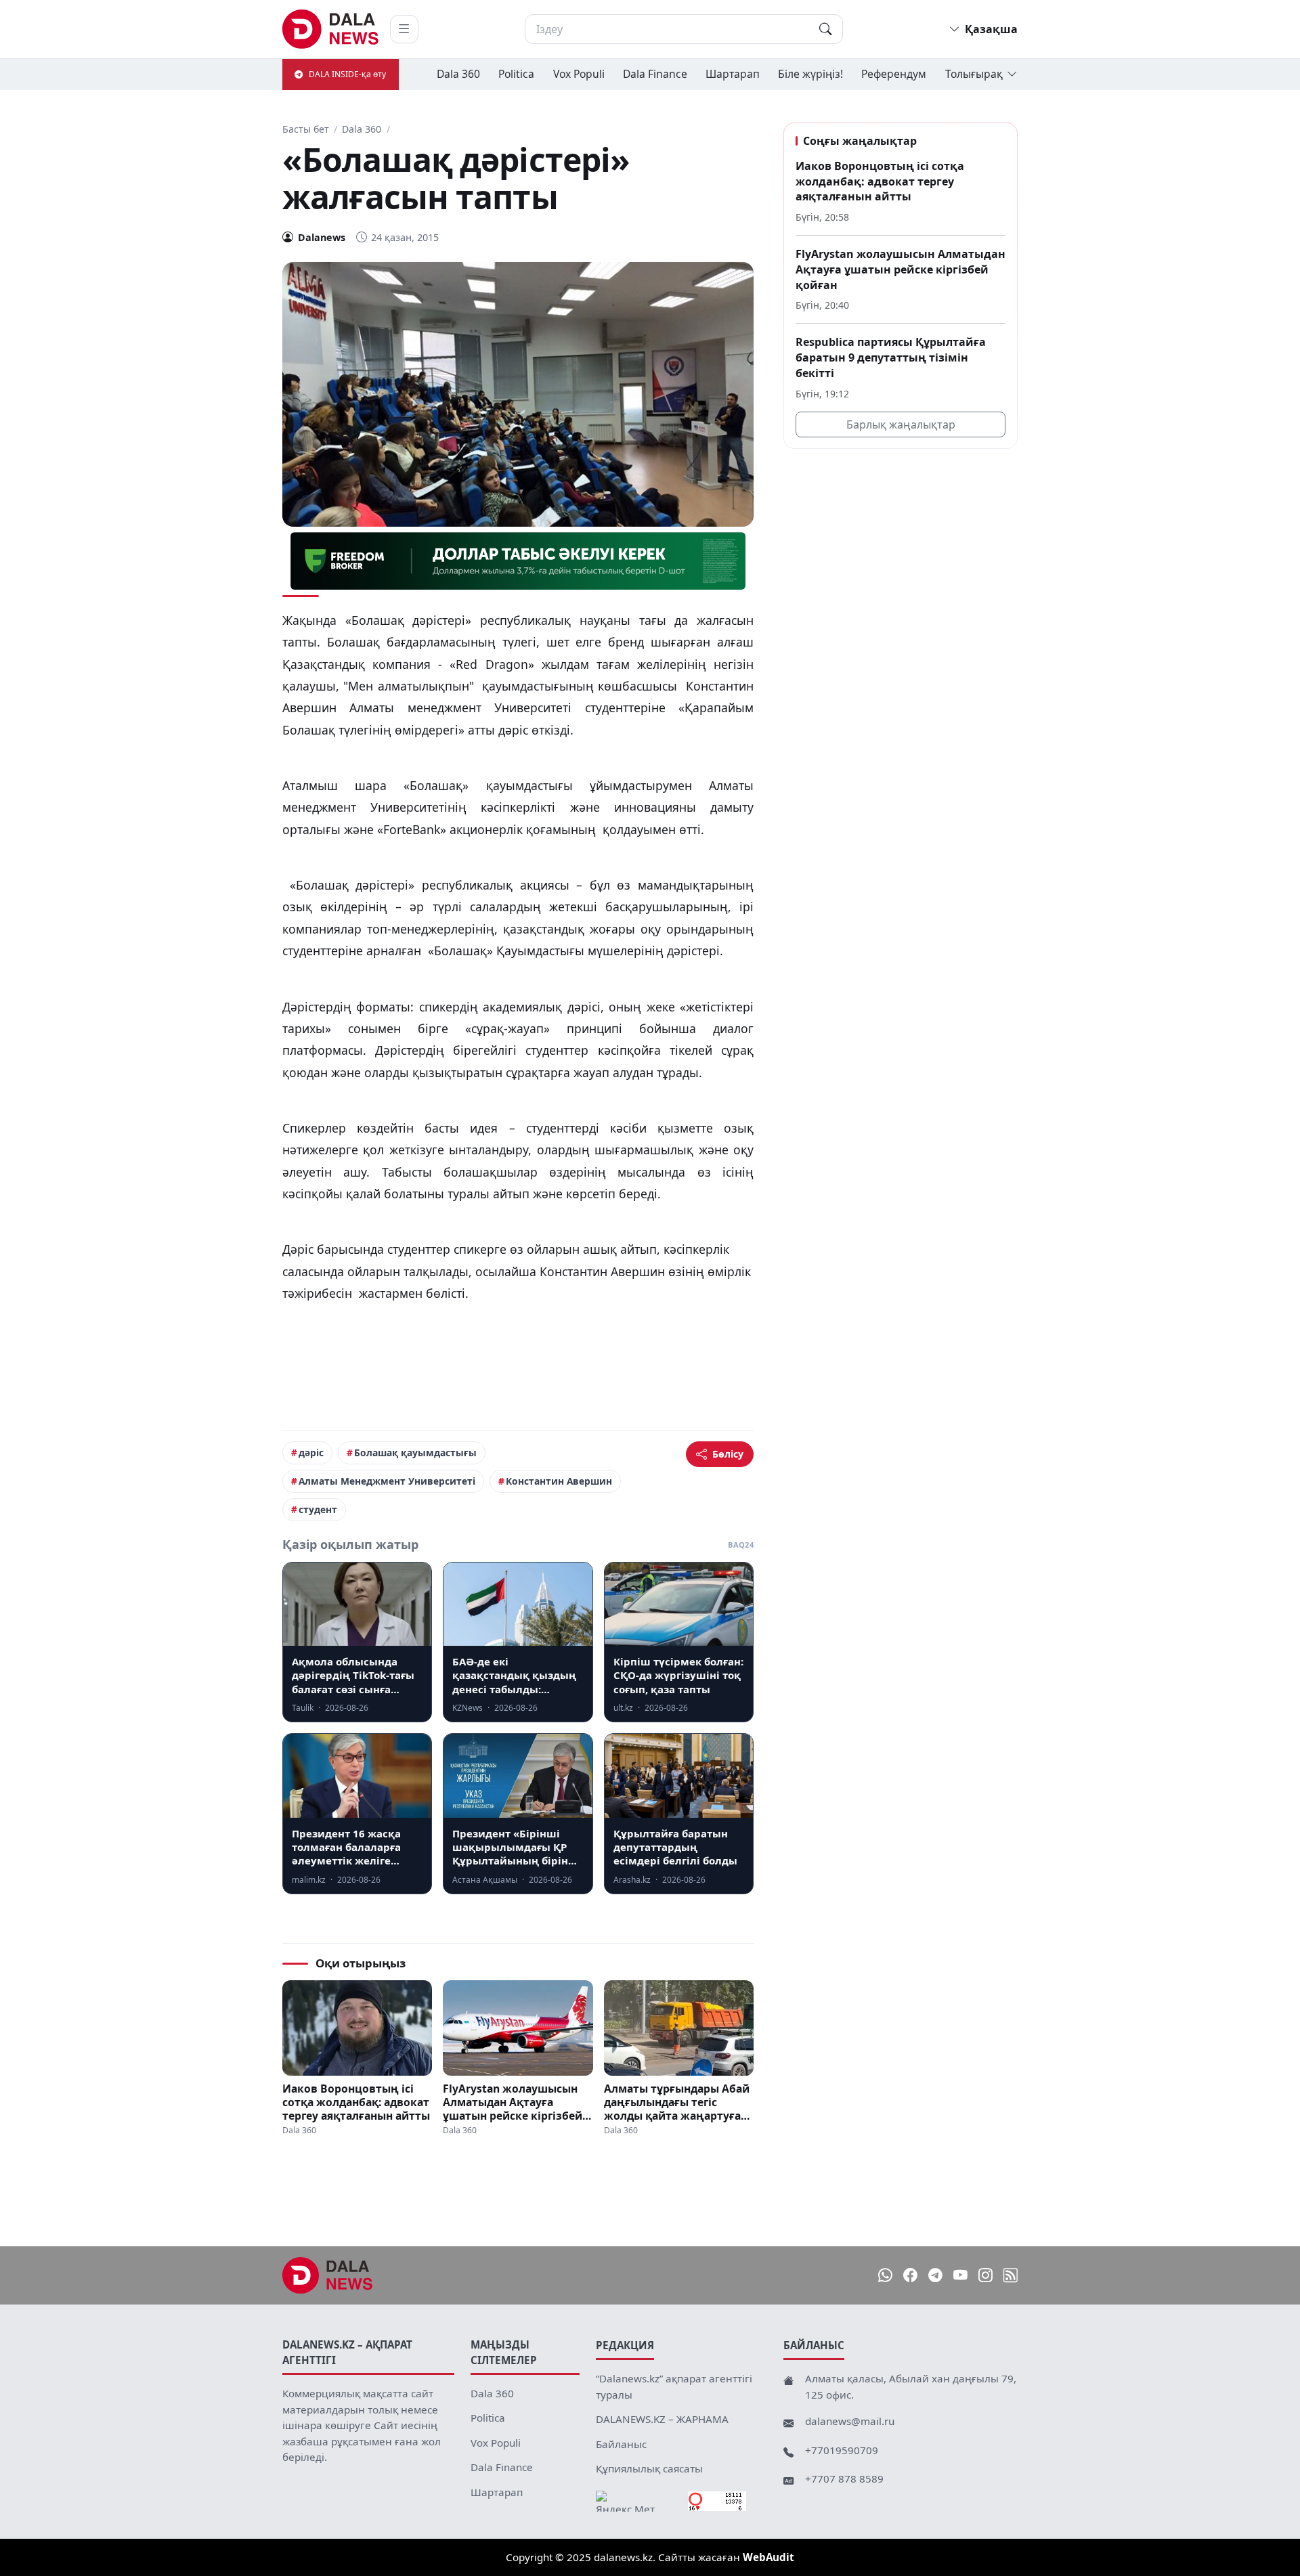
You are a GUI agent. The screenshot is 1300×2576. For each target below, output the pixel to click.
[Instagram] (985, 2276)
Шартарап (733, 74)
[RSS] (1011, 2276)
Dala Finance (655, 74)
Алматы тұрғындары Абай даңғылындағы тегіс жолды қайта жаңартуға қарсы (677, 2102)
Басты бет (306, 129)
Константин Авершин (559, 1481)
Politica (516, 74)
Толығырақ (974, 74)
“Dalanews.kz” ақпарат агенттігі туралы (674, 2386)
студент (318, 1509)
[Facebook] (910, 2276)
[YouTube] (960, 2276)
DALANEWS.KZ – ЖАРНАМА (662, 2419)
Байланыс (621, 2444)
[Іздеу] (825, 29)
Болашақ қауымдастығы (415, 1453)
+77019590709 (842, 2450)
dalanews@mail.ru (850, 2421)
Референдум (894, 74)
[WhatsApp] (885, 2276)
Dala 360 (458, 74)
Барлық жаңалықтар (901, 424)
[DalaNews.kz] (328, 2275)
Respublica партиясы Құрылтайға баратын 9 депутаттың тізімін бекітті (891, 357)
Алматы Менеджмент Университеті (387, 1481)
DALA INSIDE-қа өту (347, 74)
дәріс (311, 1453)
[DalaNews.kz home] (331, 29)
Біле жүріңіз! (810, 74)
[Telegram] (935, 2276)
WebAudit (768, 2557)
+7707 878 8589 (844, 2479)
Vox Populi (579, 74)
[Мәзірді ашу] (404, 29)
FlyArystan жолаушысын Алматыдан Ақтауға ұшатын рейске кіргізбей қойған (513, 2102)
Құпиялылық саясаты (649, 2468)
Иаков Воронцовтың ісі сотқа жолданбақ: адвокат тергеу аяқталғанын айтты (356, 2102)
